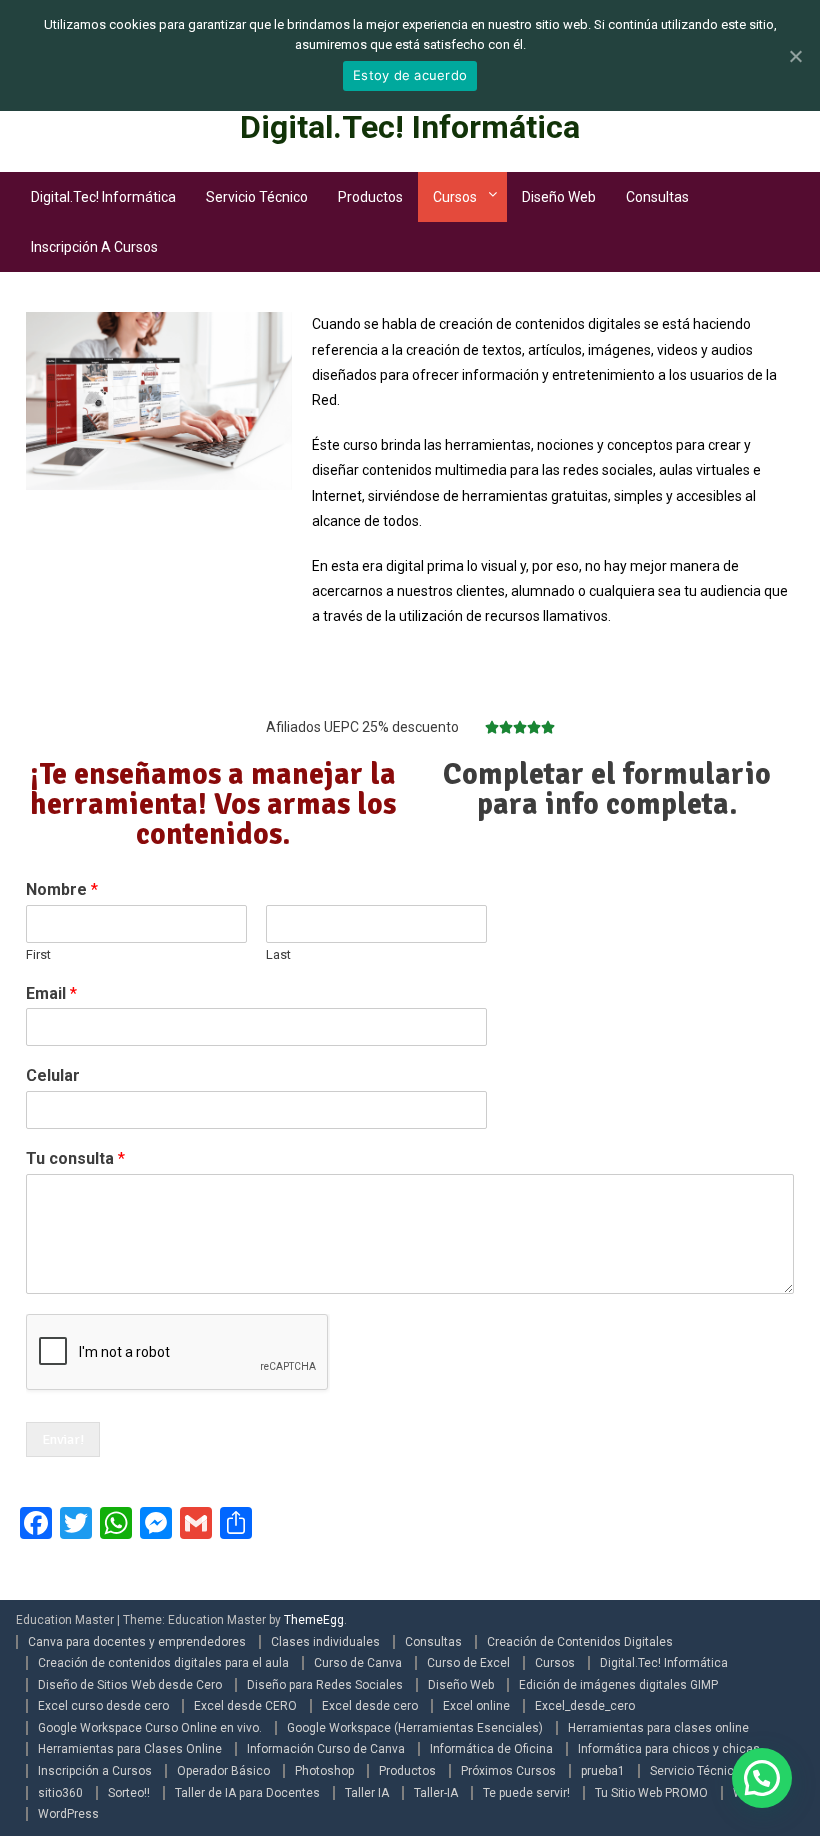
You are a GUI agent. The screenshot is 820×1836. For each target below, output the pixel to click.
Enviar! (63, 1439)
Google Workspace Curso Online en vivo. (150, 1728)
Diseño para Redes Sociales (325, 1685)
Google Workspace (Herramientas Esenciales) (415, 1728)
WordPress (68, 1814)
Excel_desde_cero (585, 1706)
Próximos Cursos (508, 1771)
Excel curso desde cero (103, 1706)
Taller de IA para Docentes (247, 1793)
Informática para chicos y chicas (669, 1749)
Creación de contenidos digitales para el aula (163, 1663)
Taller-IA (436, 1793)
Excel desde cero (370, 1706)
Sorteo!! (129, 1793)
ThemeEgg (314, 1620)
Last (278, 954)
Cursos (455, 197)
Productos (370, 197)
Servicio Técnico (257, 197)
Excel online (476, 1706)
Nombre (62, 889)
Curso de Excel (468, 1663)
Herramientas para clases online (658, 1728)
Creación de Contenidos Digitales (580, 1642)
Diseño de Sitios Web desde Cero (130, 1685)
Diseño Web (559, 197)
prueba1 (603, 1771)
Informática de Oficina (491, 1749)
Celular (53, 1075)
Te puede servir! (526, 1793)
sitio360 (60, 1793)
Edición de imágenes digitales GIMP (618, 1685)
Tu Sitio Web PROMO (651, 1793)
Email (51, 993)
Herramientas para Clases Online (130, 1749)
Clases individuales (325, 1642)
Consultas (657, 197)
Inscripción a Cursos (94, 247)
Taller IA (367, 1793)
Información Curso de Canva (326, 1749)
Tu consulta (75, 1158)
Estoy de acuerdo (410, 75)
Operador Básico (223, 1771)
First (38, 954)
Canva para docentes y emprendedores (137, 1642)
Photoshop (324, 1771)
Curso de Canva (358, 1663)
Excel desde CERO (245, 1706)
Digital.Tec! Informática (410, 127)
